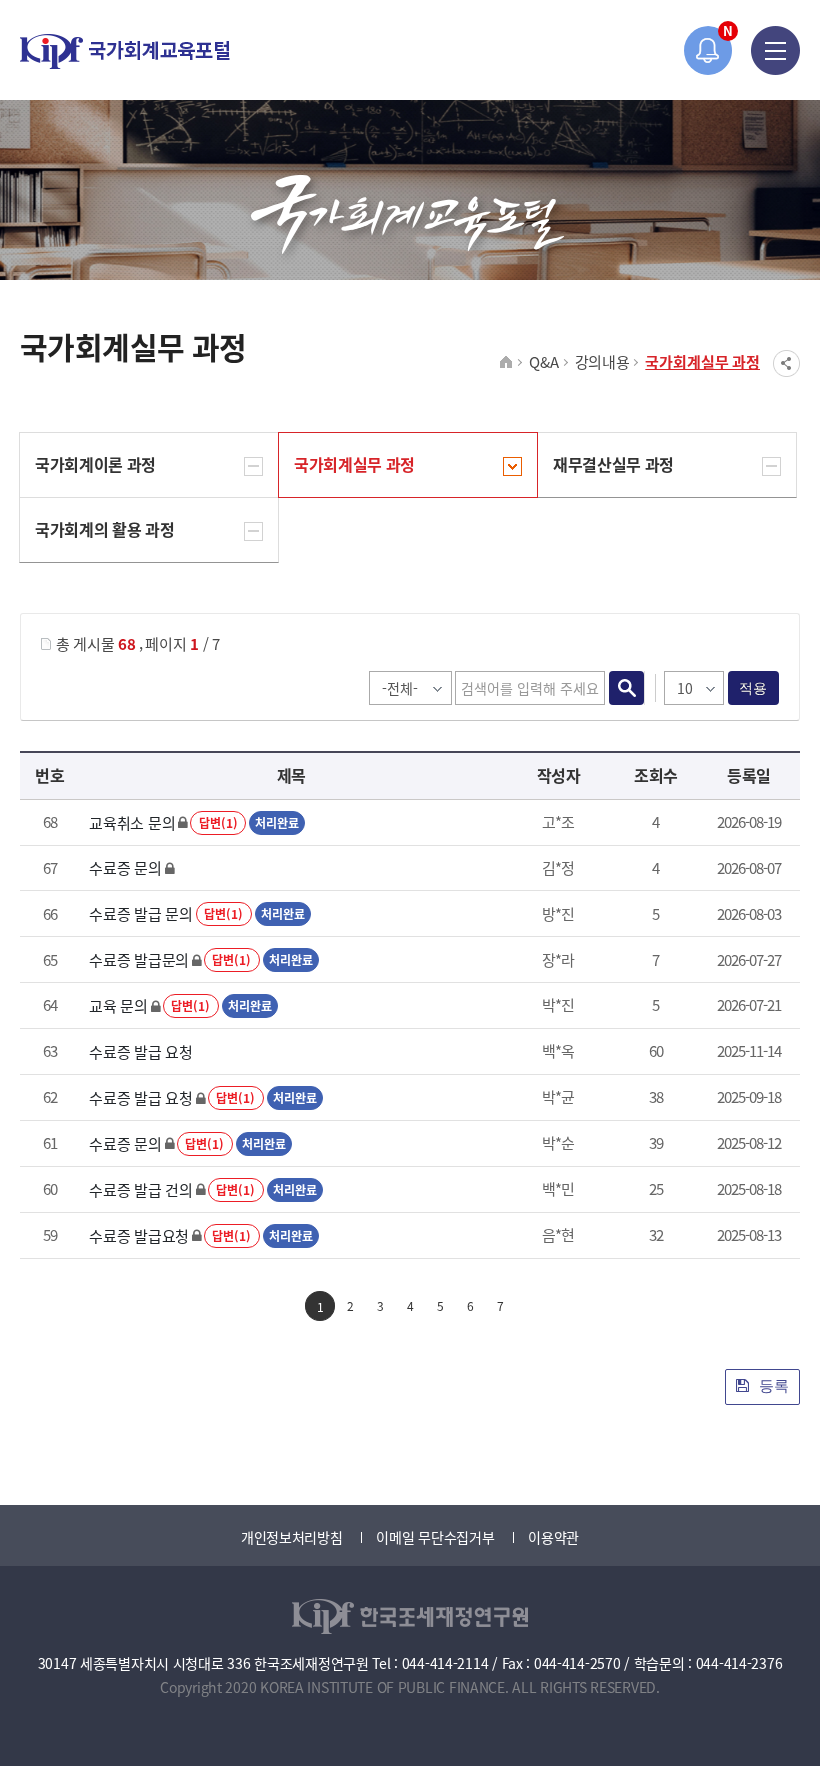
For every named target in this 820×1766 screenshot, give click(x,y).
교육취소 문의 (132, 822)
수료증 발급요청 (139, 1235)
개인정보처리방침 (292, 1537)
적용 (753, 688)
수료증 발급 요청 (140, 1051)
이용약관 (553, 1537)
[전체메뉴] (775, 50)
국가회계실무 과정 (702, 361)
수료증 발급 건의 (140, 1189)
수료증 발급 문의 (140, 913)
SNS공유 (786, 363)
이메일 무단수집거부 (435, 1537)
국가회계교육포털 (125, 51)
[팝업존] (708, 50)
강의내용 (602, 361)
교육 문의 (118, 1005)
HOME (506, 363)
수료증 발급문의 (139, 959)
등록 (772, 1385)
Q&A (543, 361)
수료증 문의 (125, 867)
